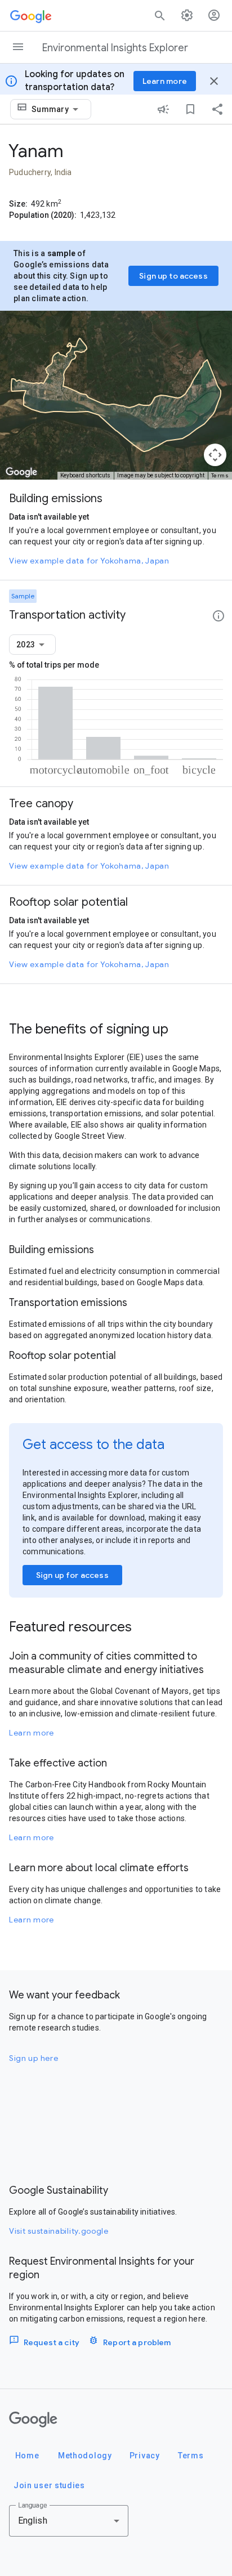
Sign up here (34, 2058)
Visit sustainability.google (59, 2231)
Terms (220, 475)
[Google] (33, 2420)
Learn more (32, 1733)
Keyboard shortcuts (85, 475)
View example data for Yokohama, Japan (89, 561)
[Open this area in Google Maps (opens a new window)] (21, 472)
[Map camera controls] (215, 455)
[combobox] (57, 109)
